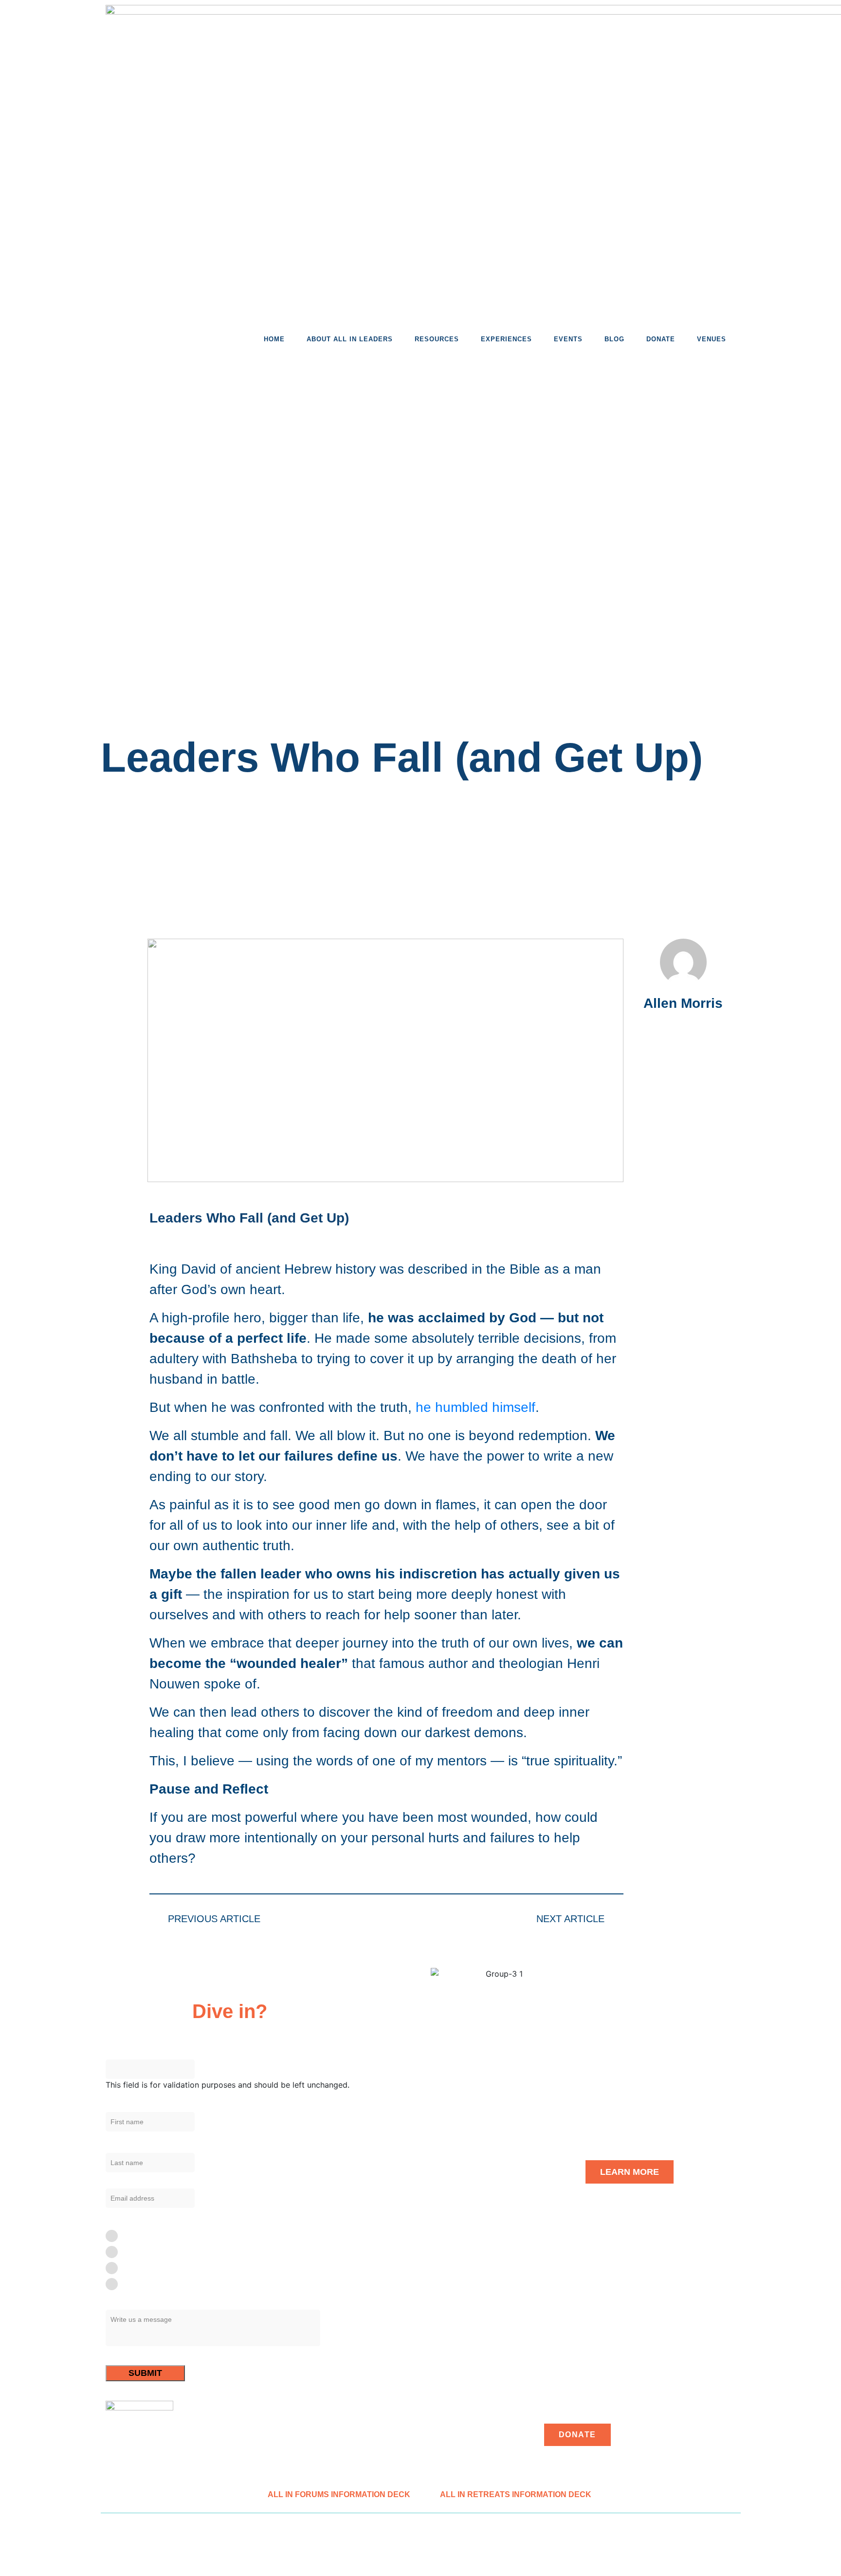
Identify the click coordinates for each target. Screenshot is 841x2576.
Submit (145, 2373)
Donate (661, 339)
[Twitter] (121, 988)
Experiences (506, 339)
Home (274, 339)
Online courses (146, 2284)
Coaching (137, 2252)
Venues (712, 339)
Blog (614, 339)
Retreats (135, 2235)
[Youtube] (121, 1020)
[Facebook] (121, 955)
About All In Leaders (350, 339)
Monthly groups (147, 2268)
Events (568, 339)
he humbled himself (475, 1407)
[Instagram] (121, 1053)
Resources (437, 339)
